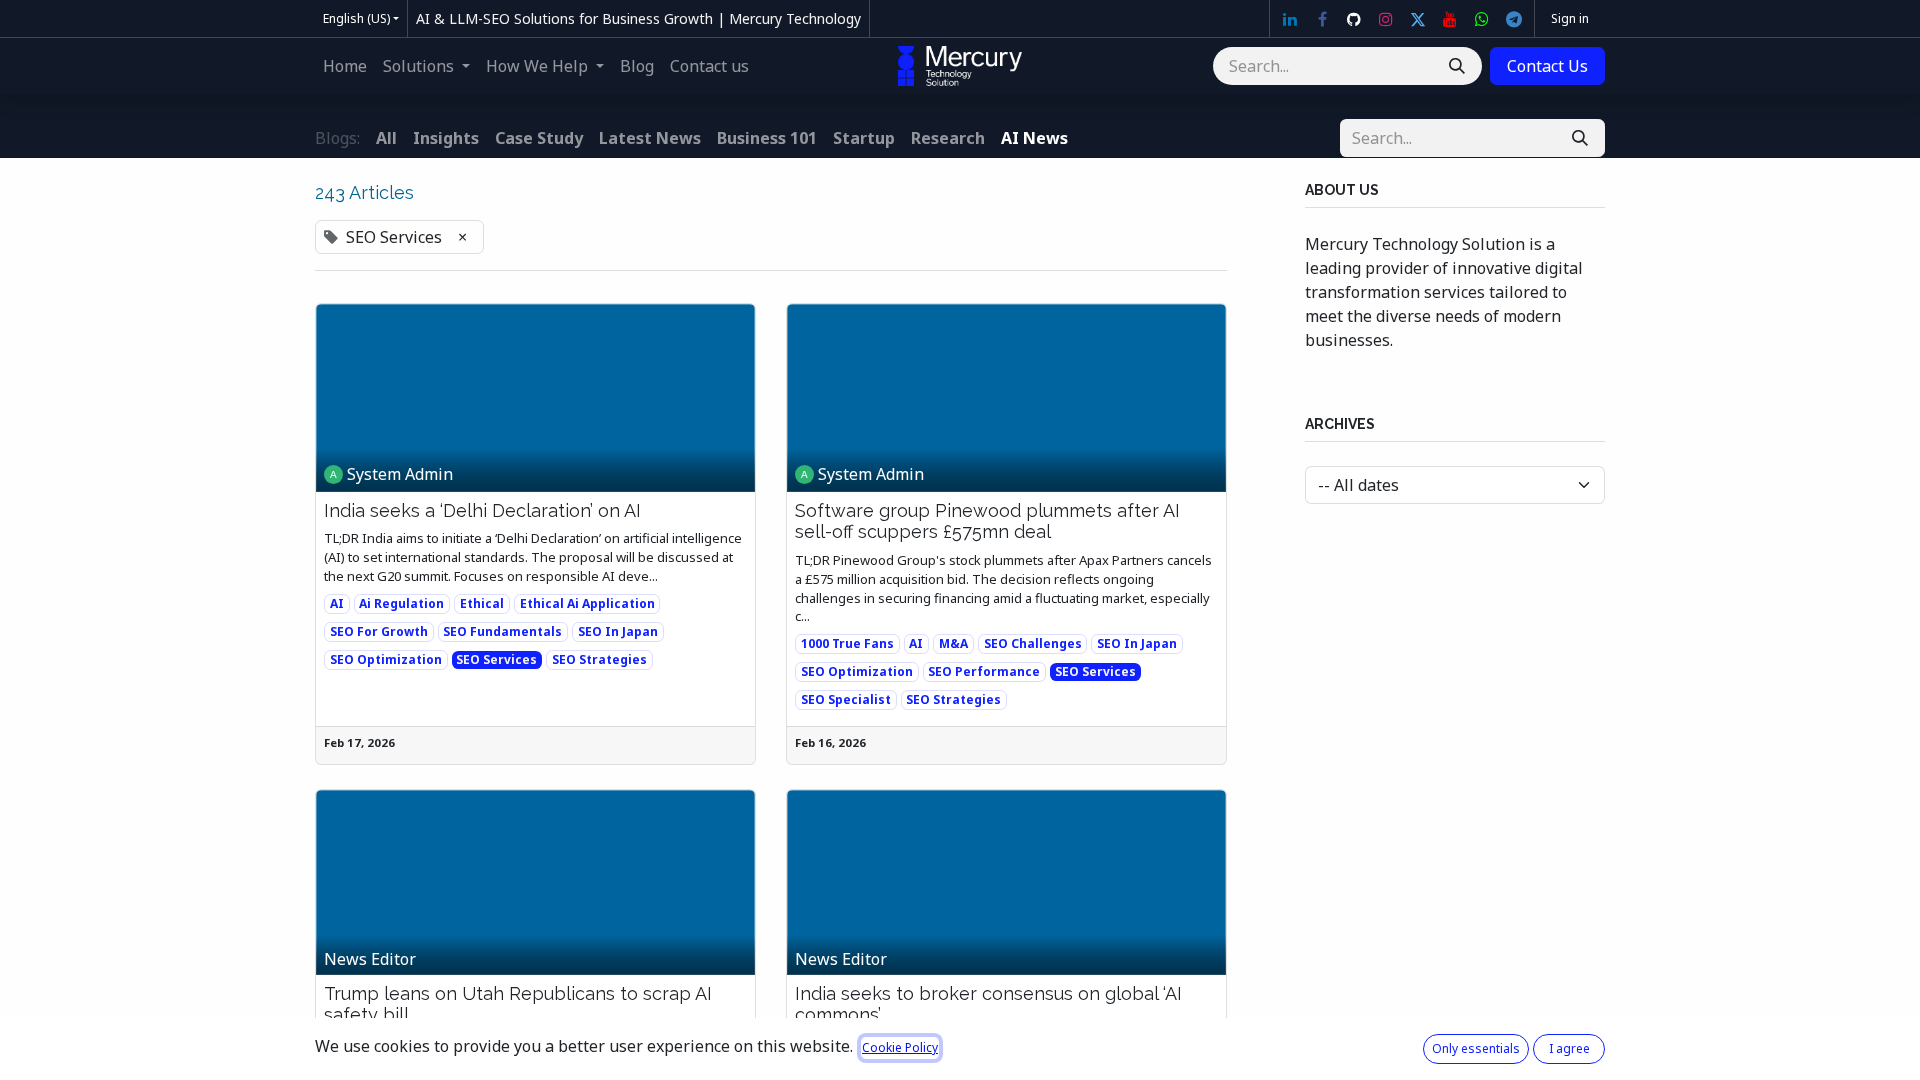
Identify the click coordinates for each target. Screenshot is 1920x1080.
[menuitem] (345, 66)
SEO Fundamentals (502, 631)
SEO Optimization (386, 659)
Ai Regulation (401, 603)
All (386, 138)
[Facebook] (1322, 19)
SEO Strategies (599, 659)
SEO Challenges (1033, 643)
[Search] (1457, 66)
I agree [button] (1569, 1048)
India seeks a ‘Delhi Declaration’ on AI (482, 510)
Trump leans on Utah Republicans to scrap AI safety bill (518, 1004)
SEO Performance (984, 671)
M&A (953, 643)
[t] (1514, 19)
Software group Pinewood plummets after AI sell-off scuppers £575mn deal (987, 521)
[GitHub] (1354, 19)
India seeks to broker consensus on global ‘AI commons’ (988, 1004)
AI (337, 603)
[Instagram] (1386, 19)
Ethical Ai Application (587, 603)
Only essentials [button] (1476, 1048)
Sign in (1570, 18)
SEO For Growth (379, 631)
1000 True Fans (847, 643)
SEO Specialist (846, 699)
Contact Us (1547, 66)
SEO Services (496, 659)
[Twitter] (1418, 19)
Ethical (482, 603)
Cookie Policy (900, 1047)
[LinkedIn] (1290, 19)
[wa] (1482, 19)
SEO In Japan (618, 631)
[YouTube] (1450, 19)
